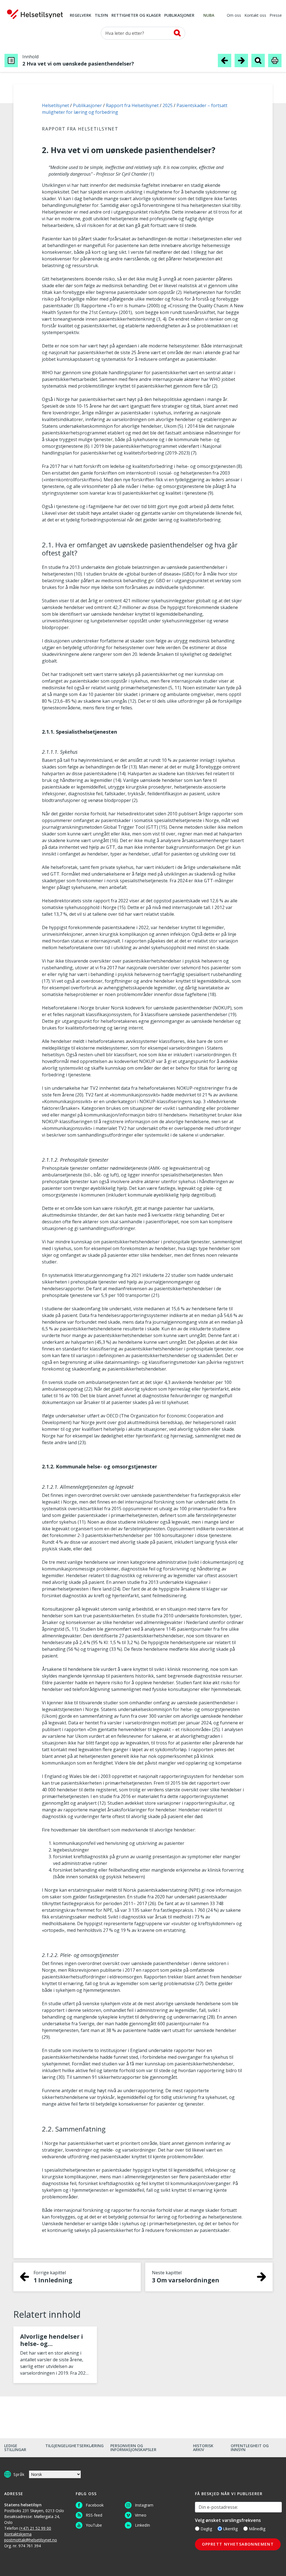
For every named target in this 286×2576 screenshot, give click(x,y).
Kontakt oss (255, 16)
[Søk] (177, 33)
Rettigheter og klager (136, 16)
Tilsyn (101, 16)
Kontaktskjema (18, 2534)
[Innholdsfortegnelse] (11, 61)
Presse (276, 16)
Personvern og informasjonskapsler (133, 2448)
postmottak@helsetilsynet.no (31, 2540)
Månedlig (257, 2529)
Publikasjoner (179, 16)
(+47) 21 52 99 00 (35, 2528)
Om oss (234, 16)
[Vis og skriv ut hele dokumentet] (275, 60)
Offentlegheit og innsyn (250, 2448)
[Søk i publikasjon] (258, 60)
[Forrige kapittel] (225, 60)
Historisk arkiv (203, 2448)
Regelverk (81, 16)
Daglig (206, 2529)
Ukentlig (230, 2529)
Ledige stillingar (15, 2448)
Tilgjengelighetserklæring (74, 2446)
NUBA (209, 16)
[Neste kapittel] (241, 60)
